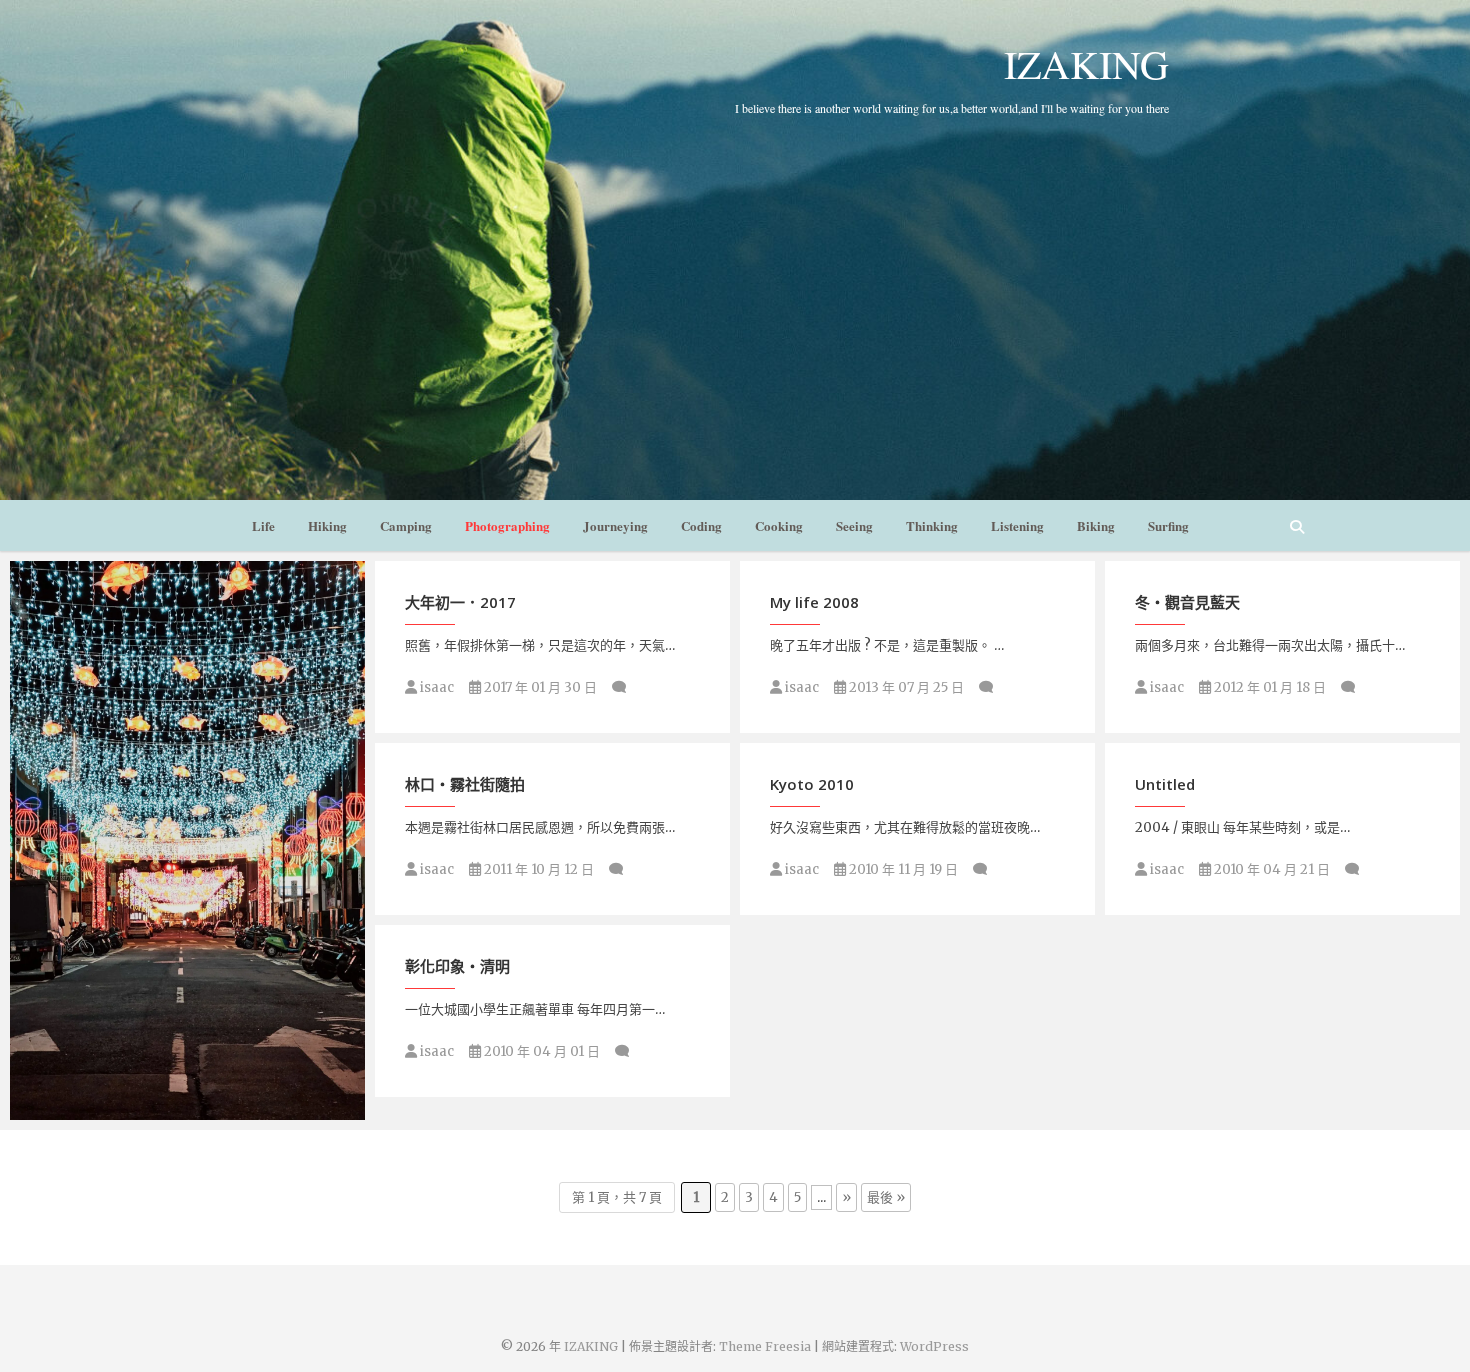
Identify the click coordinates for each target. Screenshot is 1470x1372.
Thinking (932, 525)
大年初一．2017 (460, 602)
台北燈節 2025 (80, 1110)
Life (263, 525)
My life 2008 (814, 602)
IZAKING (1086, 64)
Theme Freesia (765, 1346)
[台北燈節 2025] (187, 840)
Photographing (507, 525)
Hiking (327, 525)
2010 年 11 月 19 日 (902, 869)
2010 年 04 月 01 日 (540, 1051)
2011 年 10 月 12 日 (537, 869)
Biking (1096, 525)
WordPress (934, 1346)
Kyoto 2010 (812, 784)
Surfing (1168, 525)
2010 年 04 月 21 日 (1270, 869)
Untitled (1165, 784)
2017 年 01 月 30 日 (539, 687)
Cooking (779, 525)
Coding (701, 525)
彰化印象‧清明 (457, 966)
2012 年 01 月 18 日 (1268, 687)
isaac (435, 687)
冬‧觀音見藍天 (1187, 602)
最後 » (886, 1197)
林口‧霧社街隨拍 (465, 784)
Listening (1017, 525)
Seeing (854, 525)
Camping (406, 525)
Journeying (615, 525)
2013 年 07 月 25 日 (905, 687)
